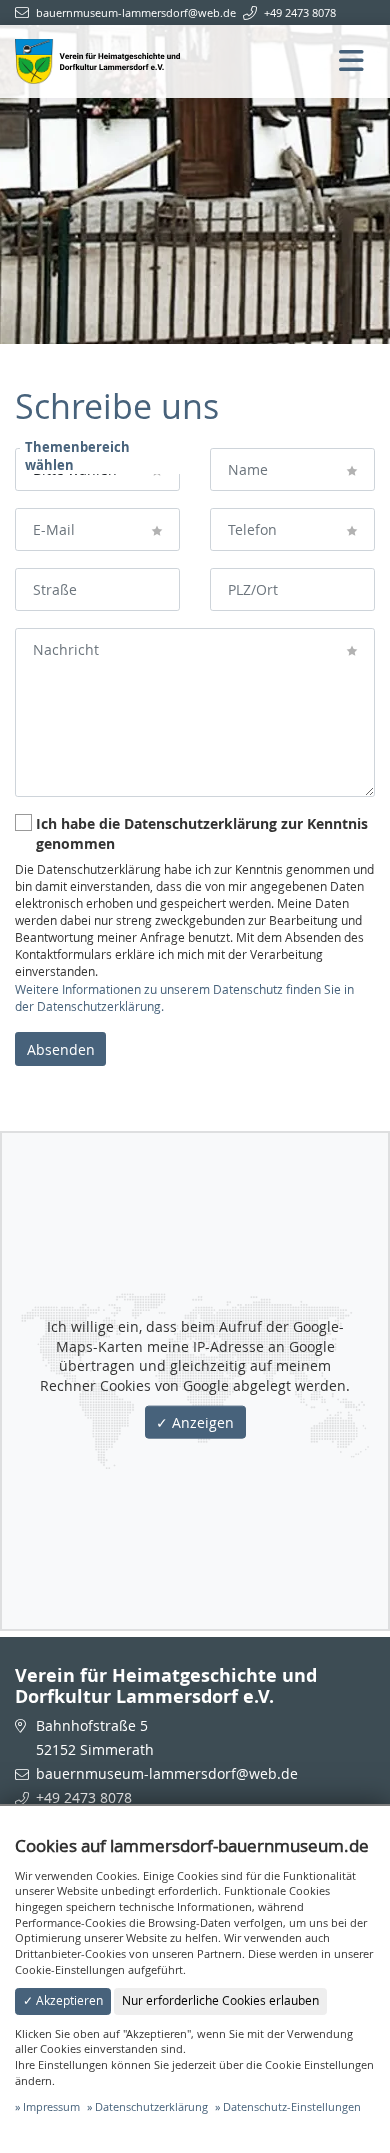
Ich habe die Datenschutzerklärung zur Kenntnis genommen (202, 833)
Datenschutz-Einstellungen (292, 2106)
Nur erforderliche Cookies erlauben (220, 2000)
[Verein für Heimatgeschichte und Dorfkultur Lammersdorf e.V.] (97, 60)
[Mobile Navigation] (357, 62)
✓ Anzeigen (195, 1422)
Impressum (51, 2106)
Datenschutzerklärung (151, 2106)
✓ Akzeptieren (63, 2000)
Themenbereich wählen (77, 456)
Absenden (61, 1049)
